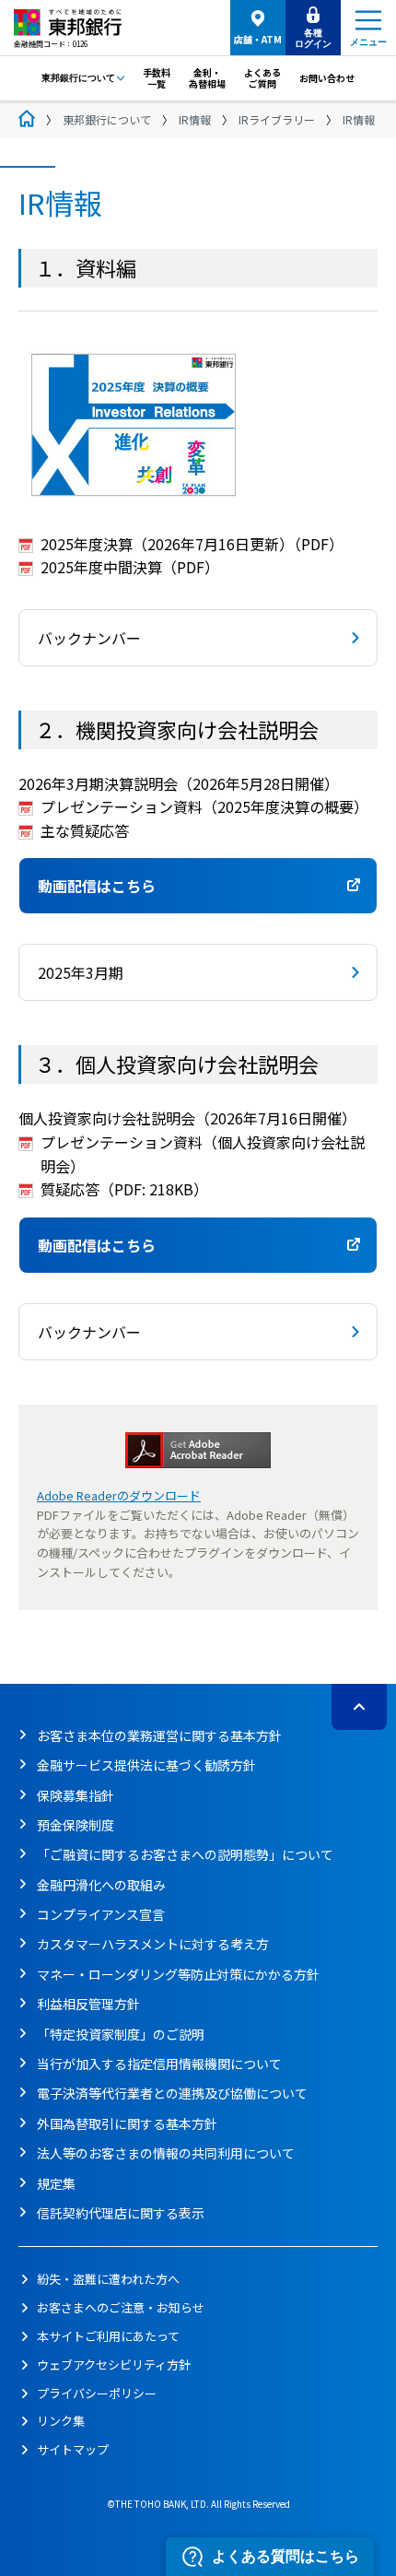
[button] (198, 638)
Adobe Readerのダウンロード (119, 1495)
